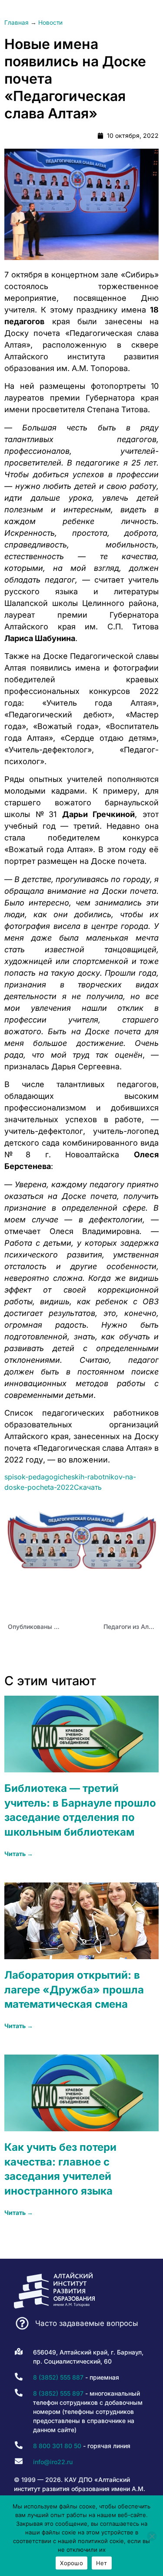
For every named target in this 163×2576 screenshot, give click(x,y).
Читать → (19, 1854)
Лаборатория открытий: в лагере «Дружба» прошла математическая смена (74, 1990)
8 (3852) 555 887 (58, 2377)
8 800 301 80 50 (57, 2446)
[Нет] (152, 2536)
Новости (50, 23)
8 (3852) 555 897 (58, 2393)
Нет (102, 2563)
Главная (17, 23)
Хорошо (72, 2563)
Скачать (88, 1487)
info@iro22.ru (53, 2462)
